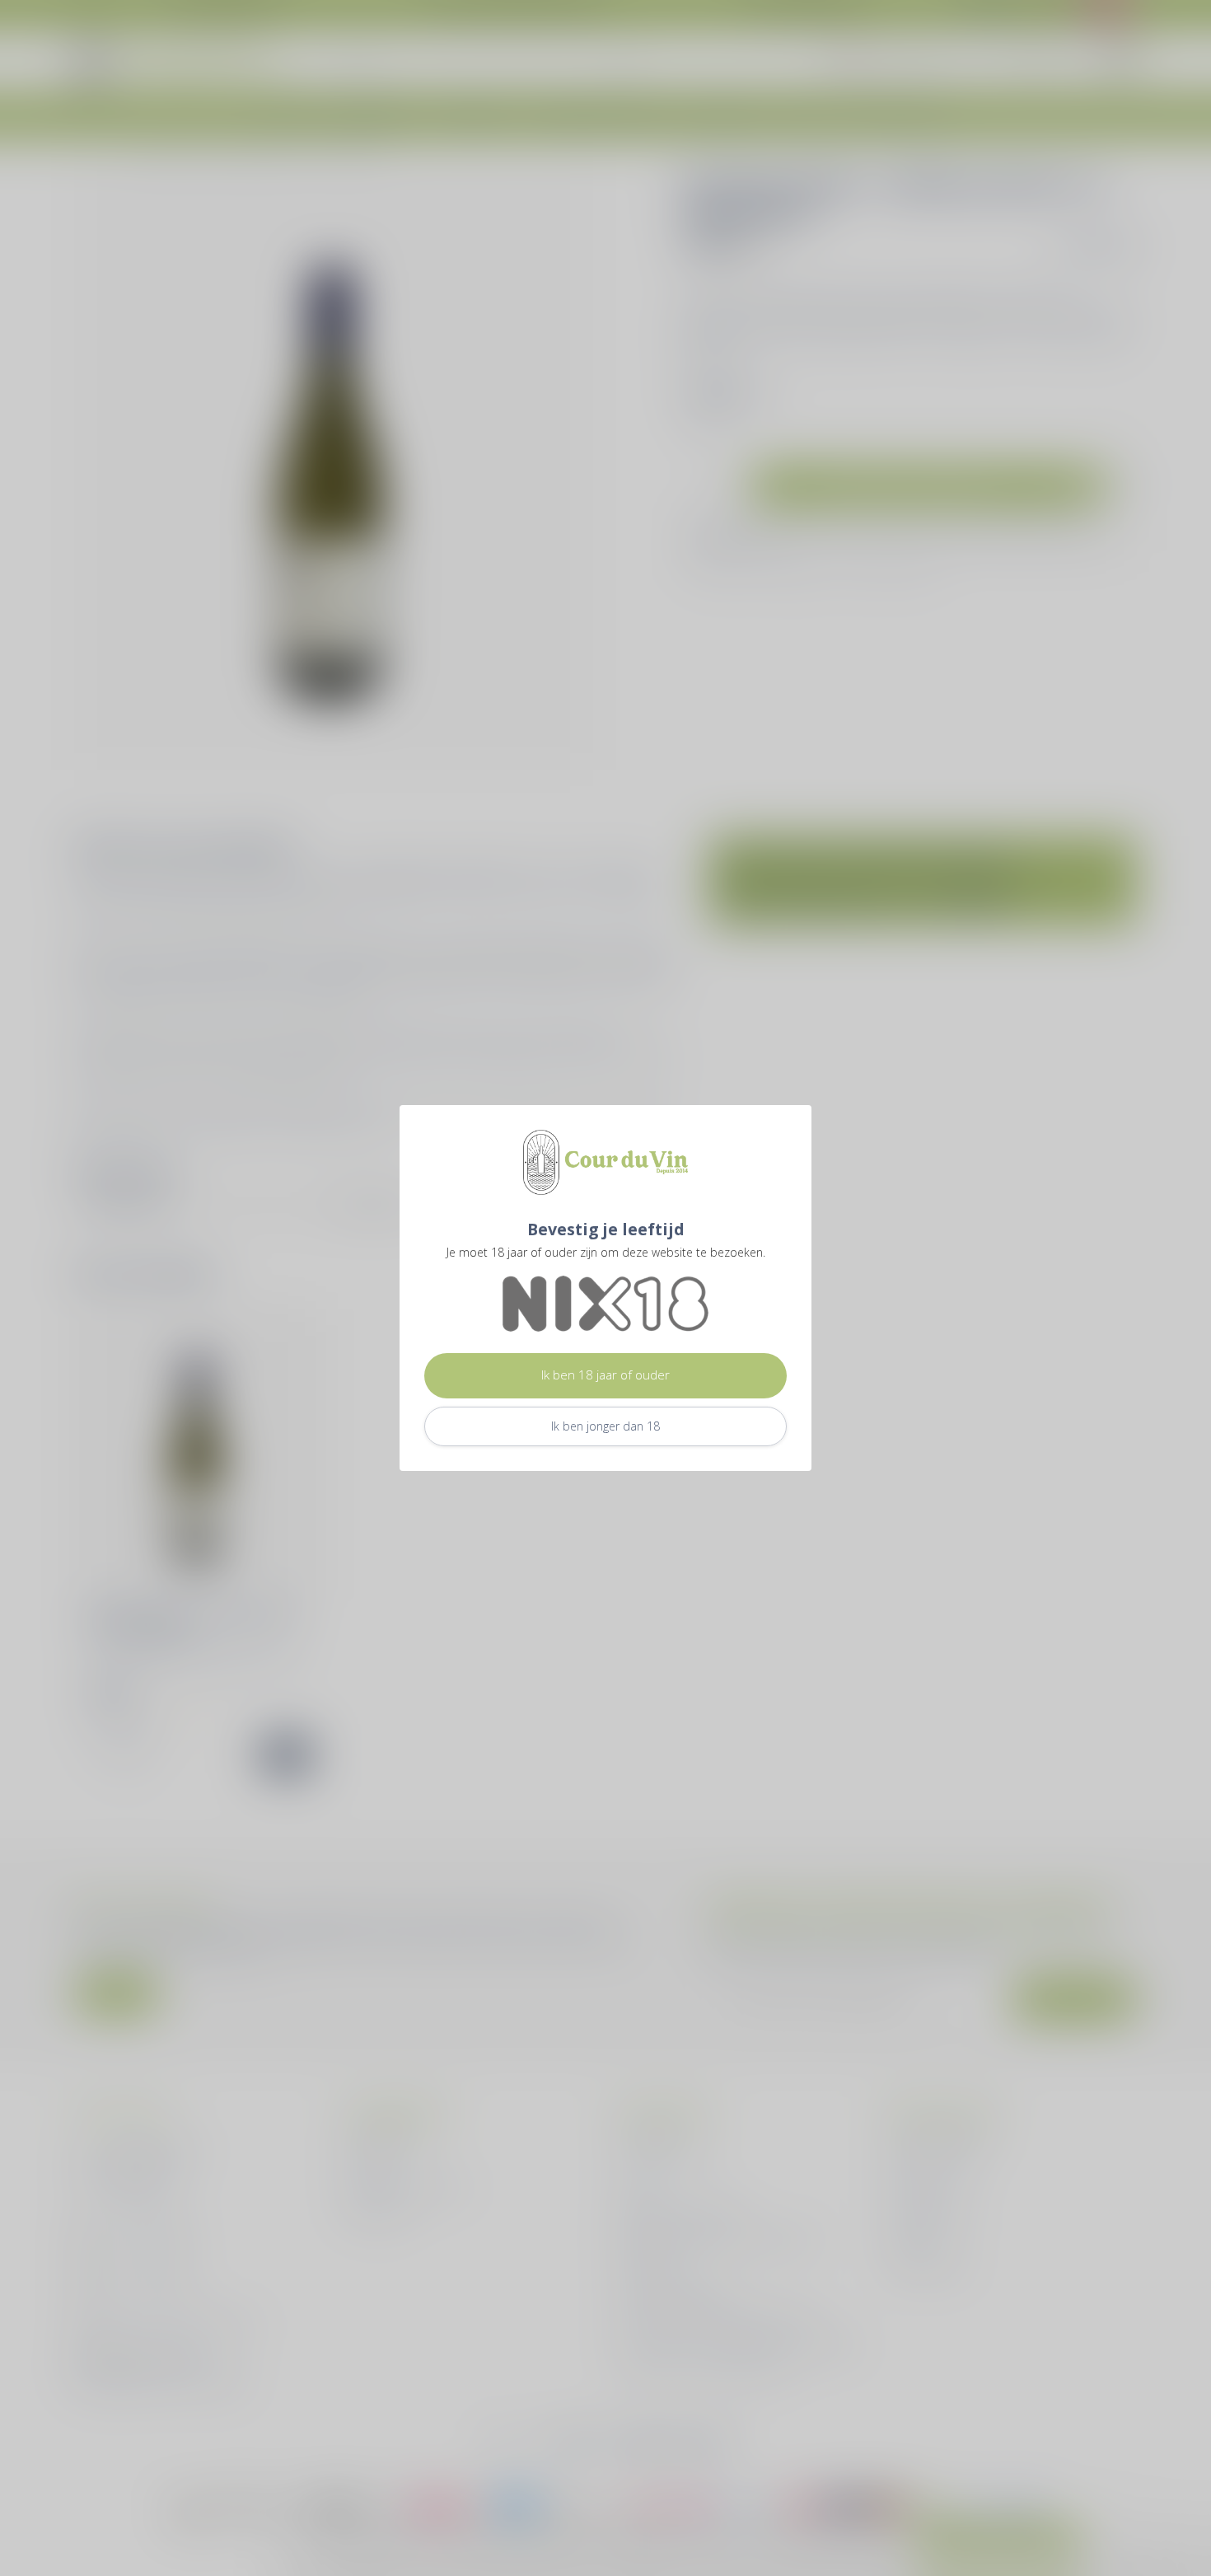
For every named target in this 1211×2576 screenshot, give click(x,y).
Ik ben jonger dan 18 (605, 1426)
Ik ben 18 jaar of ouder (605, 1375)
